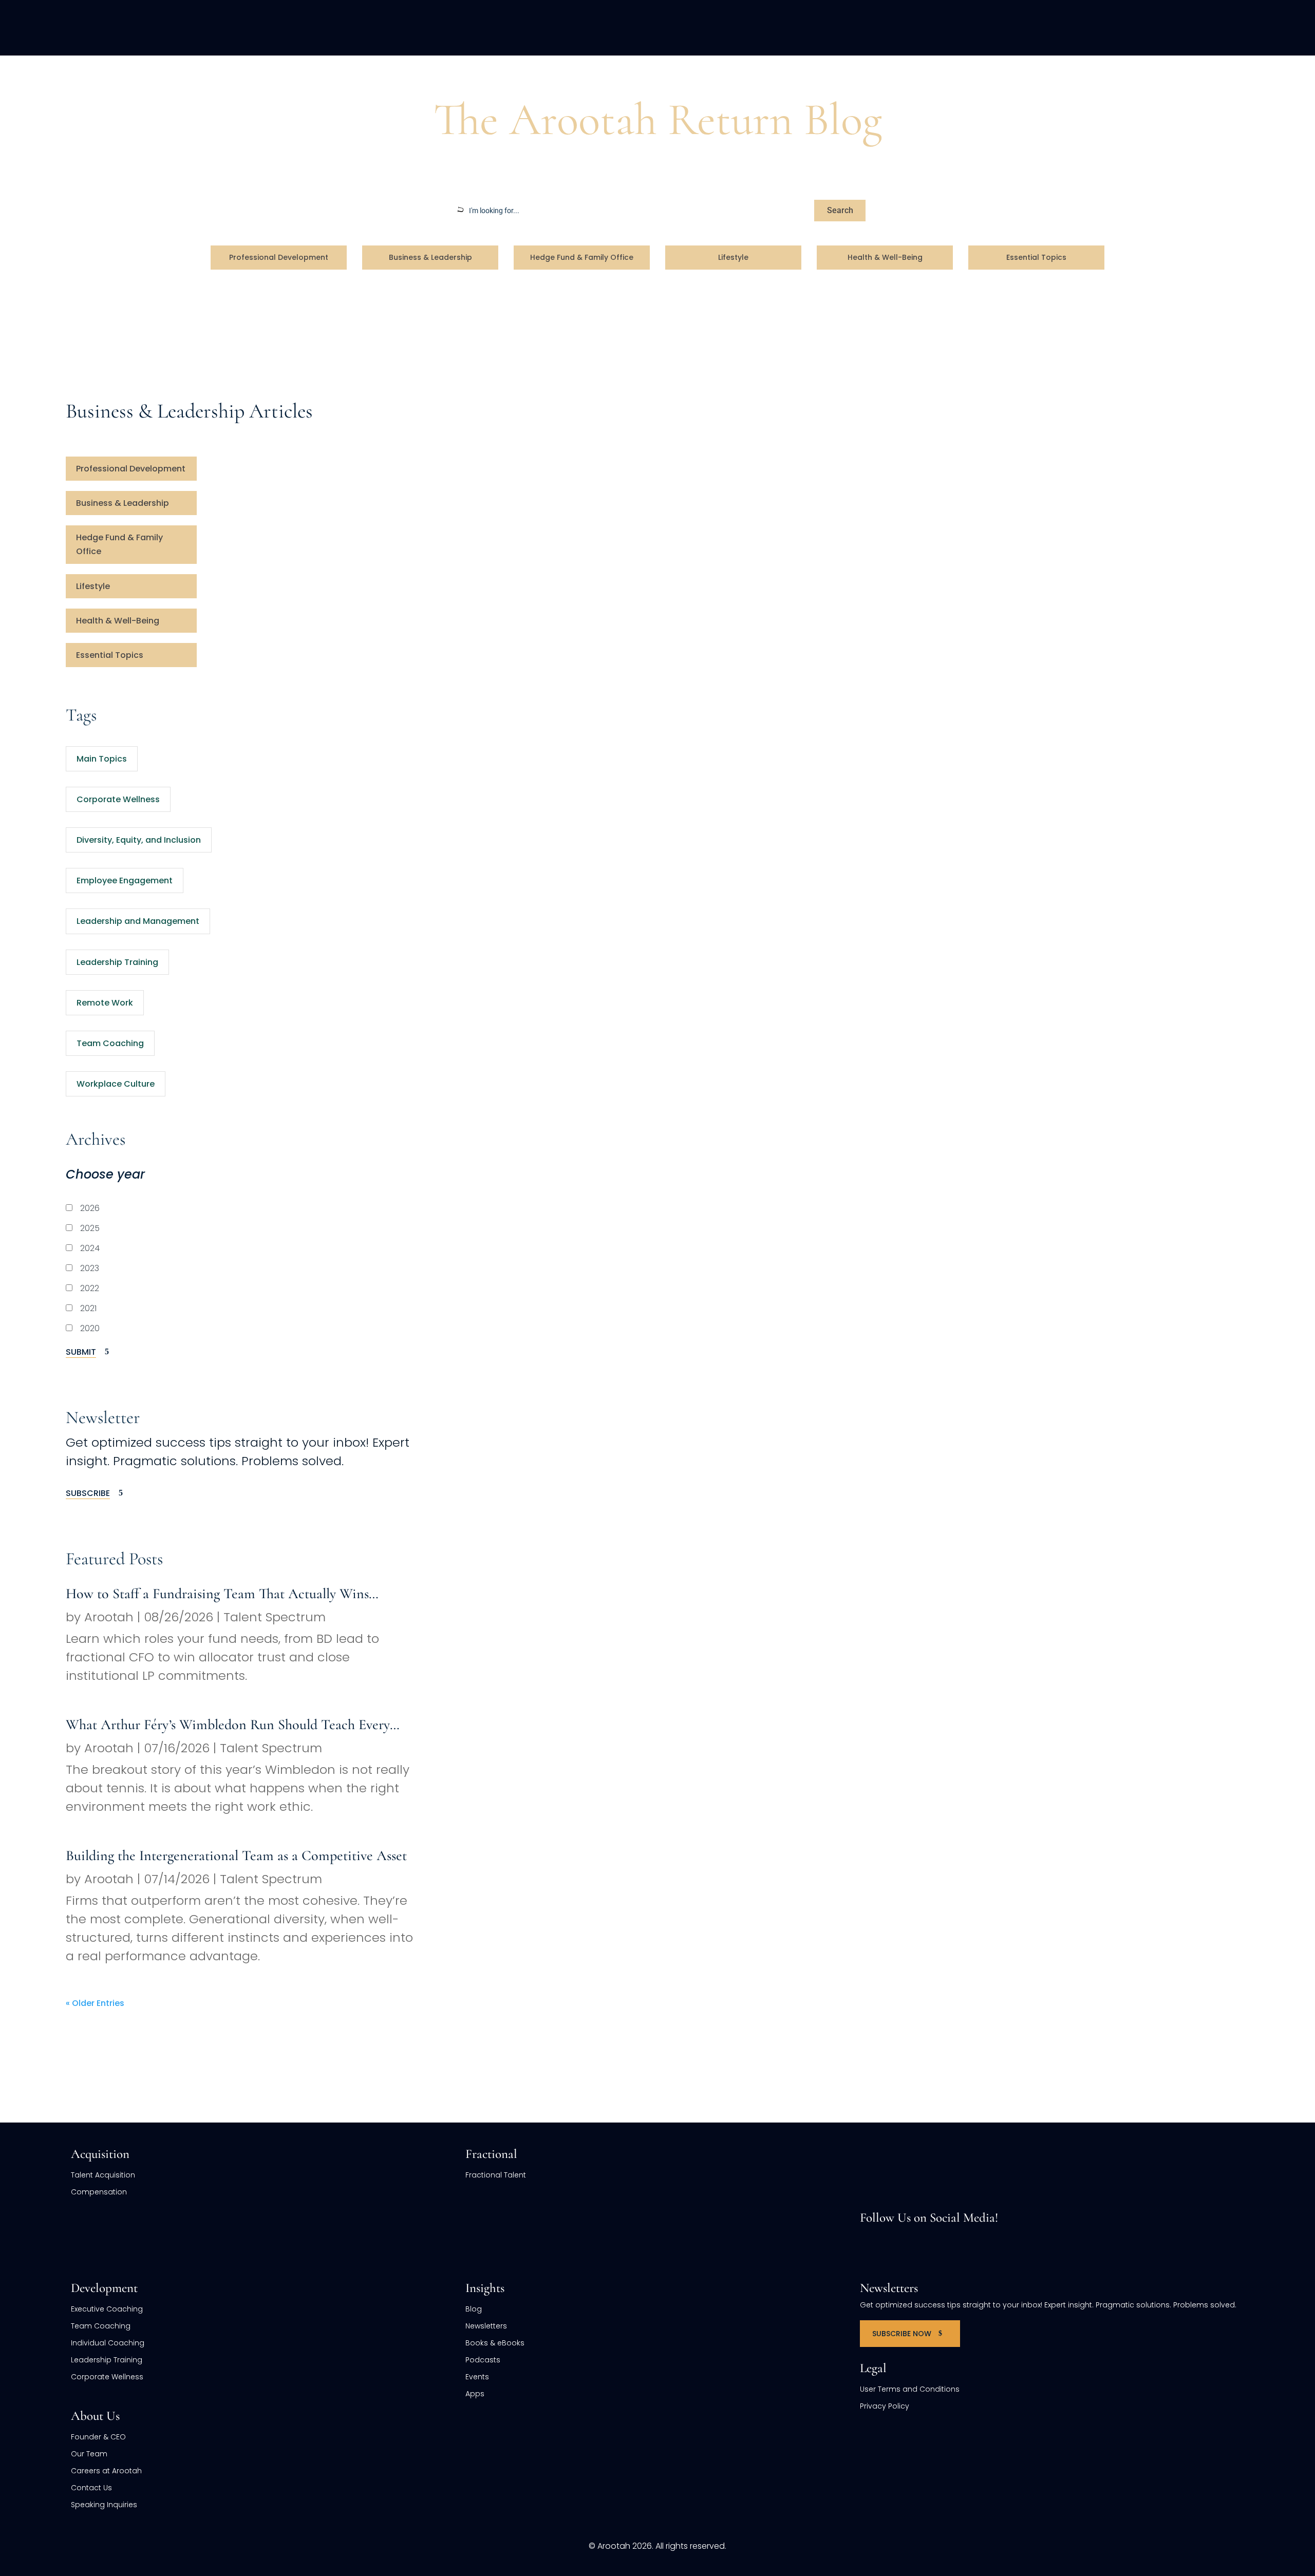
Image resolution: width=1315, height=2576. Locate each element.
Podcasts (483, 2360)
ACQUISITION (824, 27)
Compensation (99, 2192)
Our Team (89, 2454)
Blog (108, 75)
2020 (89, 1328)
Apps (475, 2394)
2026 (89, 1208)
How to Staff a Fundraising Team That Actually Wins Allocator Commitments (217, 1594)
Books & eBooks (495, 2343)
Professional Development (279, 257)
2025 (89, 1228)
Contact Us (91, 2488)
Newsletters (486, 2326)
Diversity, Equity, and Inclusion (139, 840)
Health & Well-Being (885, 257)
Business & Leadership (430, 257)
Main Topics (102, 759)
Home (78, 75)
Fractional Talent (496, 2175)
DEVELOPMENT (991, 27)
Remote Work (105, 1003)
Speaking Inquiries (104, 2505)
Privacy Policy (885, 2406)
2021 (87, 1308)
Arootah (109, 1617)
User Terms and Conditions (910, 2389)
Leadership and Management (138, 921)
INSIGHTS (1141, 27)
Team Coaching (110, 1043)
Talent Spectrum (275, 1617)
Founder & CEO (98, 2437)
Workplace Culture (116, 1084)
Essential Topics (1036, 257)
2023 (89, 1268)
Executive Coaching (107, 2309)
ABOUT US (1070, 27)
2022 (89, 1288)
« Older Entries (95, 2003)
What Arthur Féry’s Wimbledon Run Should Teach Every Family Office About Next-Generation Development (228, 1725)
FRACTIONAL (907, 27)
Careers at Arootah (106, 2471)
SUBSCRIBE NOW (902, 2334)
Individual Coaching (108, 2343)
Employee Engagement (125, 880)
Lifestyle (733, 257)
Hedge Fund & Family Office (582, 257)
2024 (89, 1248)
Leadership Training (117, 962)
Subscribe (88, 1493)
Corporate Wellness (118, 799)
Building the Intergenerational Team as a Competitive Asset (236, 1855)
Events (477, 2377)
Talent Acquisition (103, 2175)
